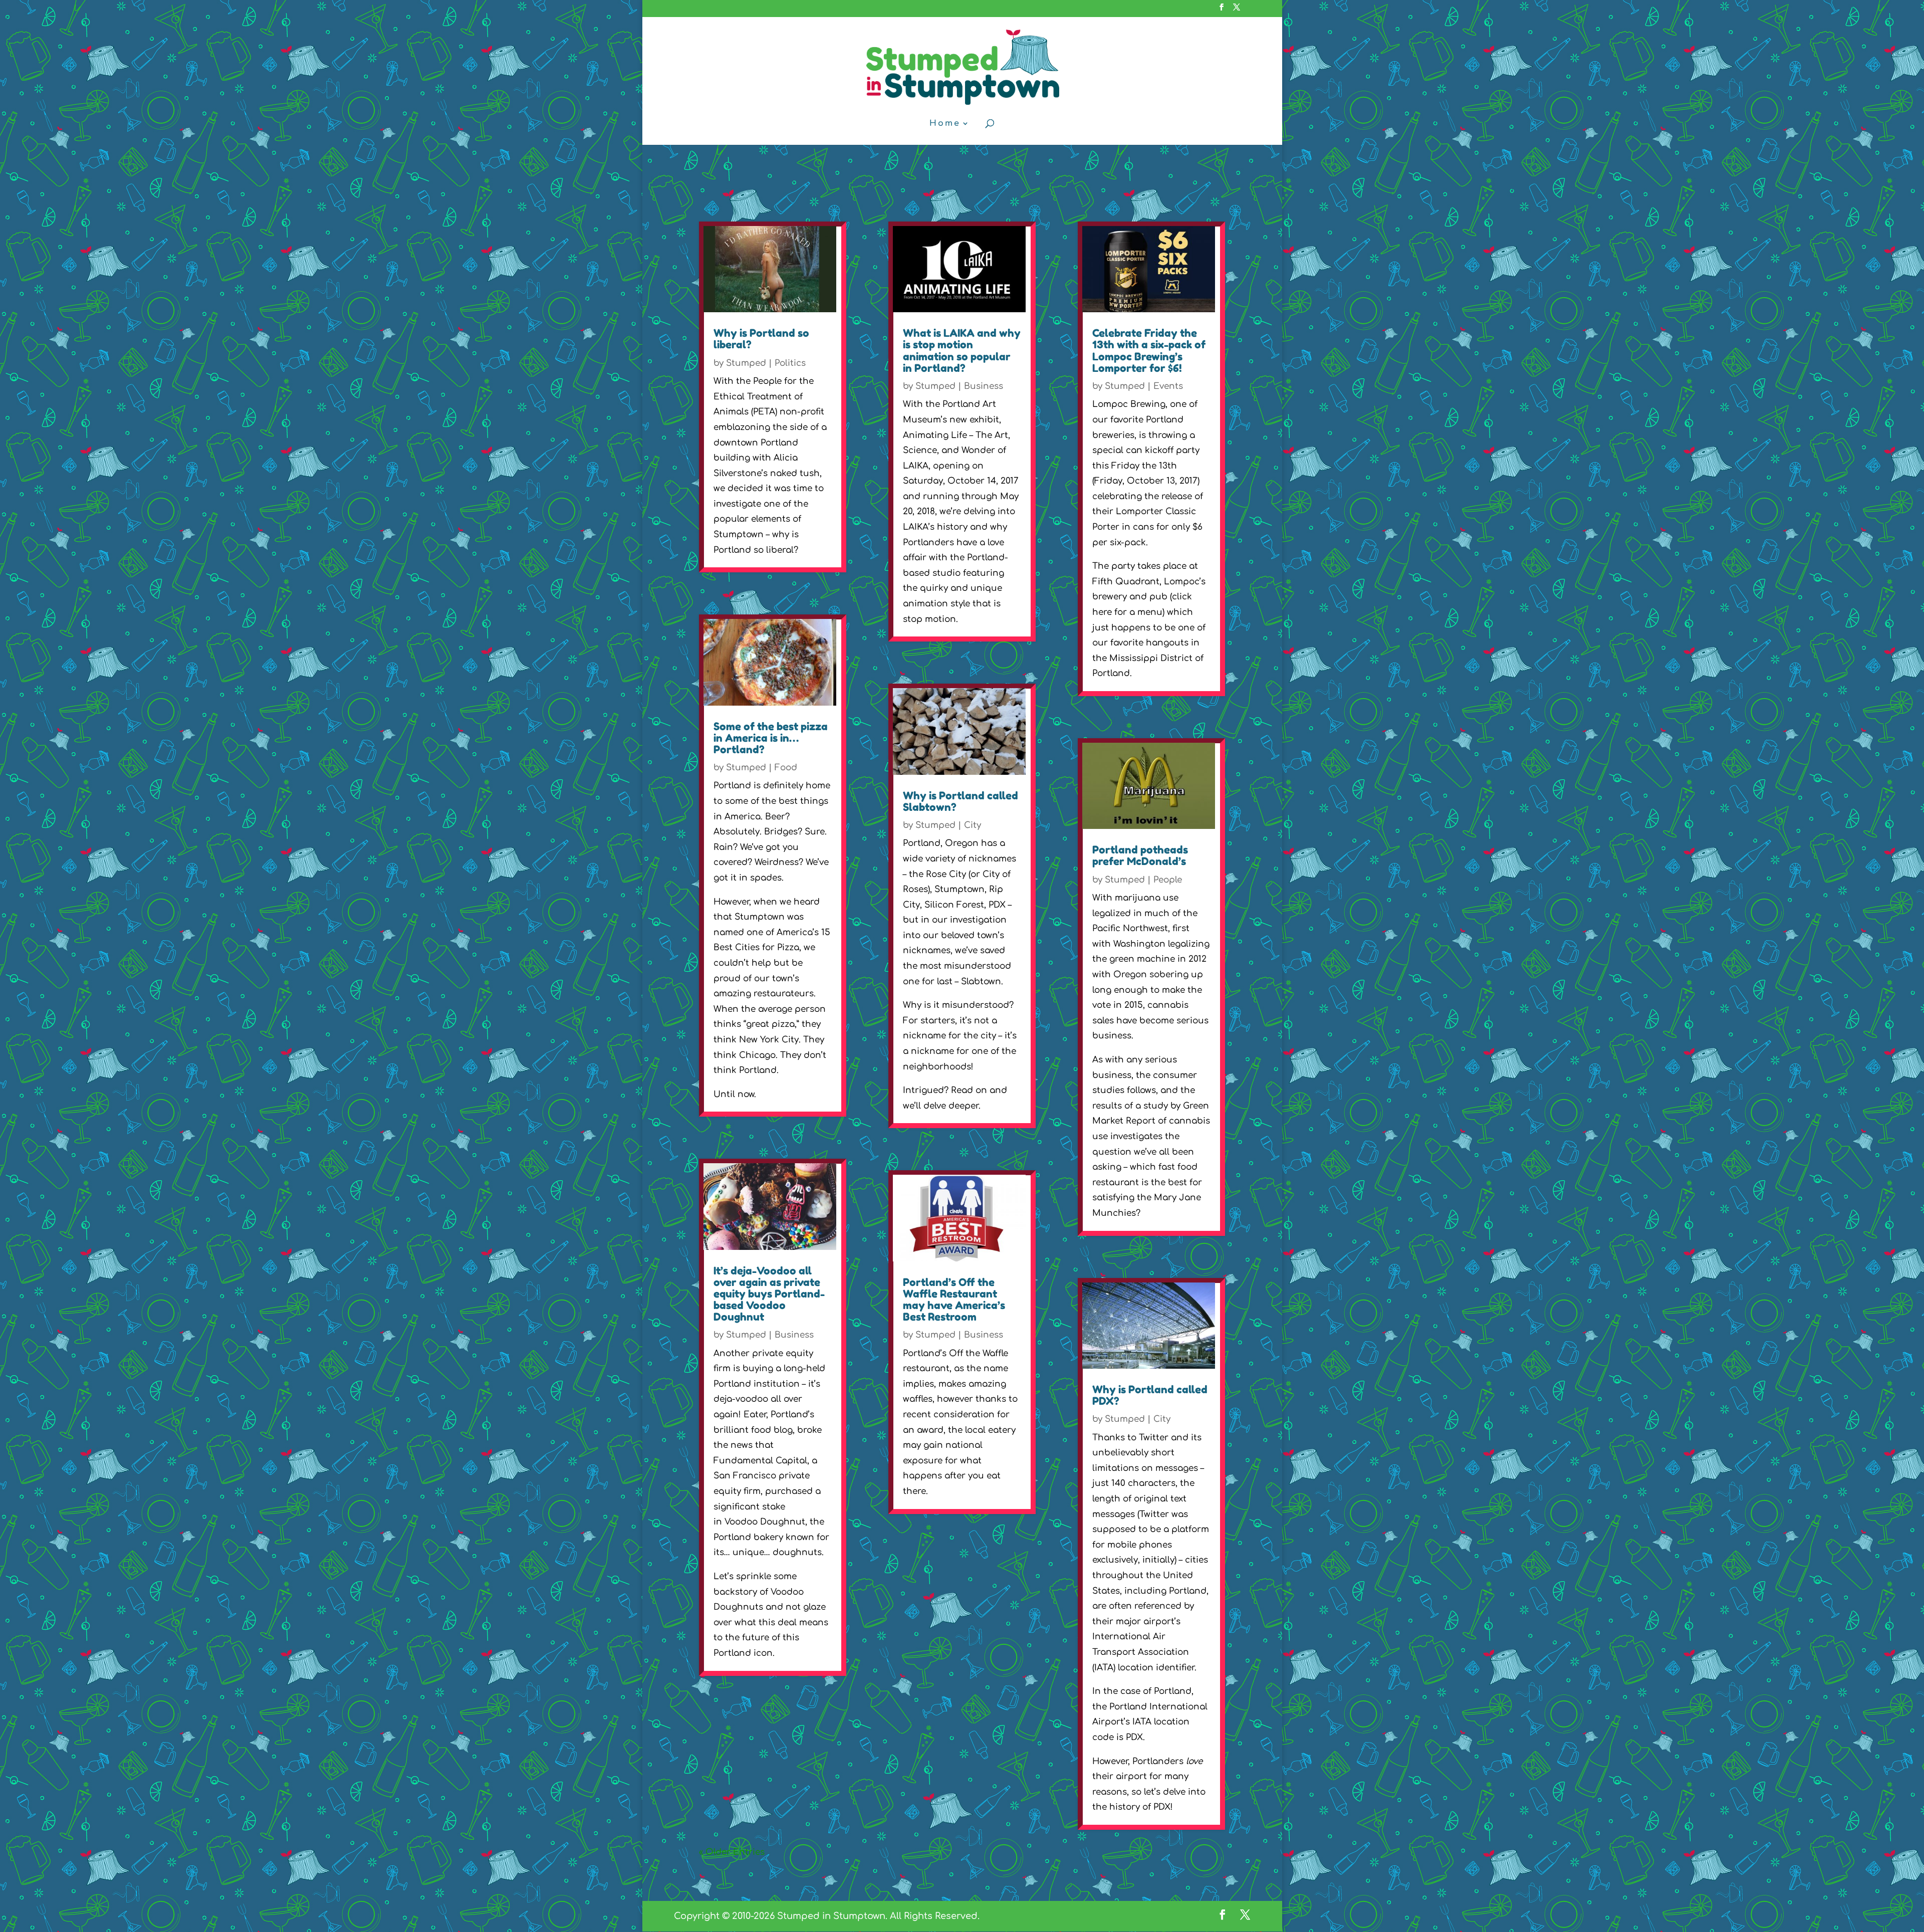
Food (786, 768)
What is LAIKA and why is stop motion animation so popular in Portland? (962, 350)
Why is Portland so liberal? (761, 339)
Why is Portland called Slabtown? (960, 801)
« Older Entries (732, 1852)
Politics (790, 363)
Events (1168, 386)
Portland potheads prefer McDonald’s (1140, 855)
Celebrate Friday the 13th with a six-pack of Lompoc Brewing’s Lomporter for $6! (1149, 350)
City (973, 825)
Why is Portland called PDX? (1150, 1395)
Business (794, 1335)
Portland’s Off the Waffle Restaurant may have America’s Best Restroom (954, 1300)
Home (945, 124)
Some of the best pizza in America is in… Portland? (771, 738)
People (1168, 880)
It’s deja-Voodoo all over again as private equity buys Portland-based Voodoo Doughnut (769, 1294)
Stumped (746, 363)
